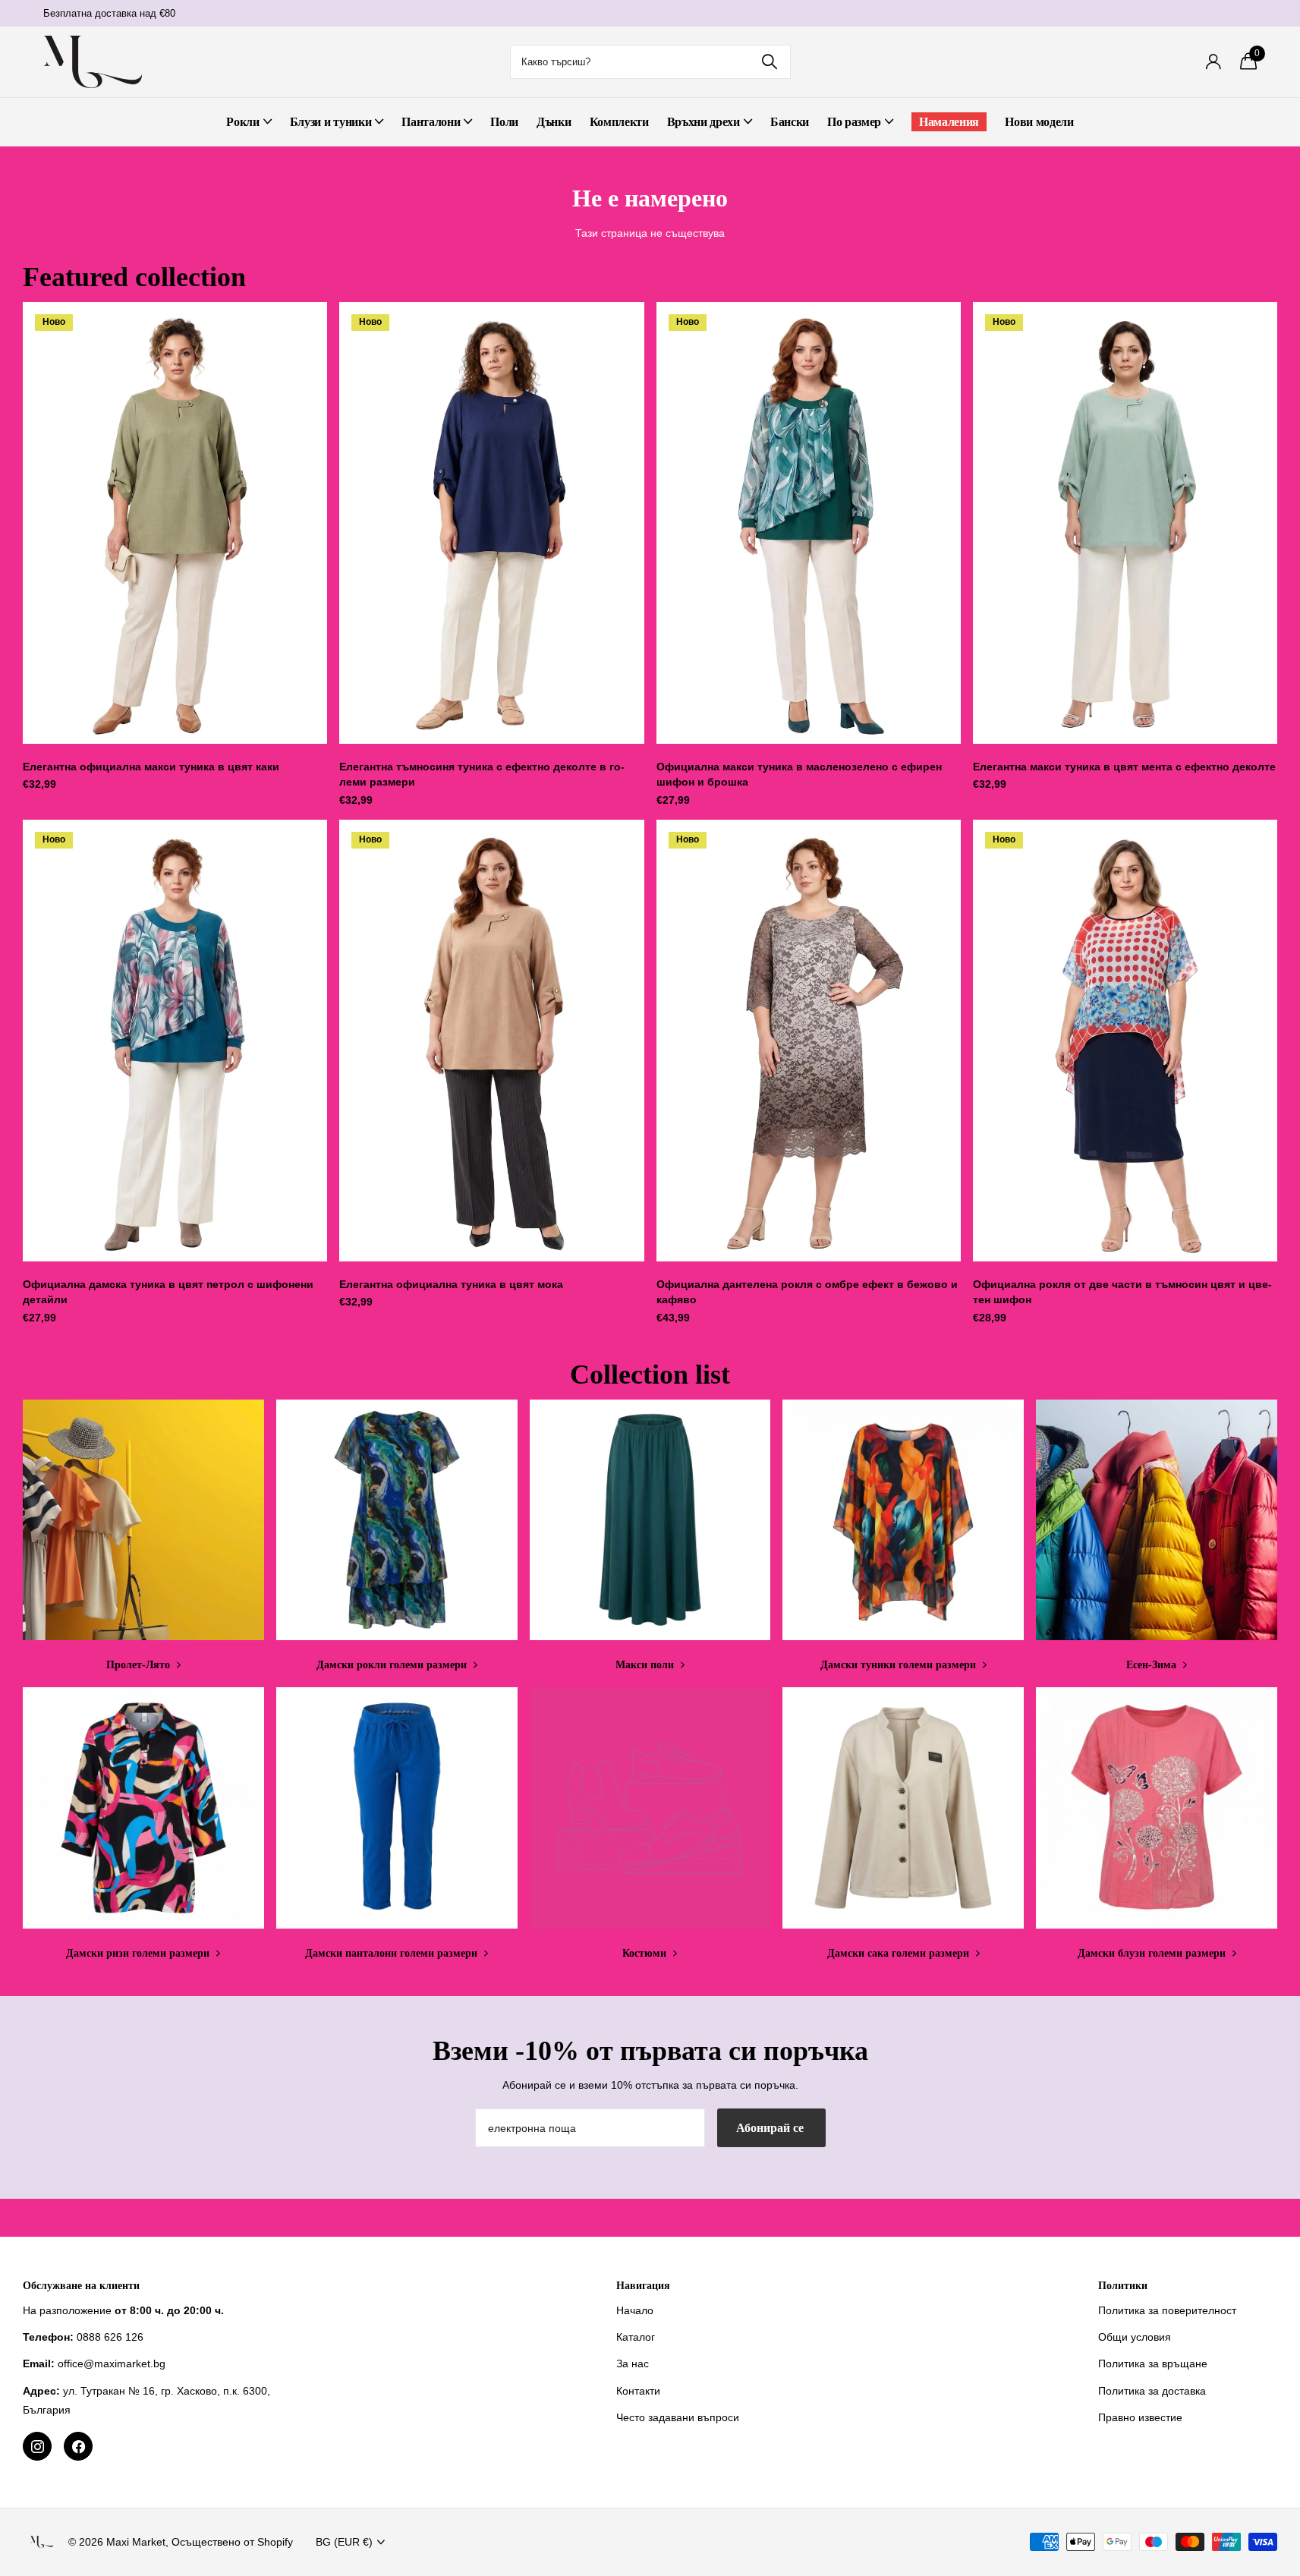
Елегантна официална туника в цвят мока (451, 1284)
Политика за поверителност (1167, 2310)
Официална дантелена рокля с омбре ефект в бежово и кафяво (807, 1292)
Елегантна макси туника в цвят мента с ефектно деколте (1124, 767)
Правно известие (1140, 2417)
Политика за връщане (1153, 2363)
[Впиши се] (1214, 62)
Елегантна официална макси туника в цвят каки (151, 767)
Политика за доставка (1152, 2391)
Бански (790, 122)
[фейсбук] (78, 2446)
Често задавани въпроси (678, 2417)
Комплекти (619, 122)
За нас (633, 2363)
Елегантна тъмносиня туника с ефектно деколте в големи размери (482, 775)
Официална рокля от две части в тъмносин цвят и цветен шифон (1122, 1292)
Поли (504, 122)
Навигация (643, 2286)
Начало (635, 2310)
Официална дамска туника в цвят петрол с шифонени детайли (168, 1292)
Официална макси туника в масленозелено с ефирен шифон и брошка (799, 775)
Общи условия (1135, 2337)
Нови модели (1039, 122)
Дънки (554, 122)
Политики (1123, 2286)
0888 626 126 (110, 2337)
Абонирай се (771, 2128)
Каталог (636, 2337)
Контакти (638, 2391)
